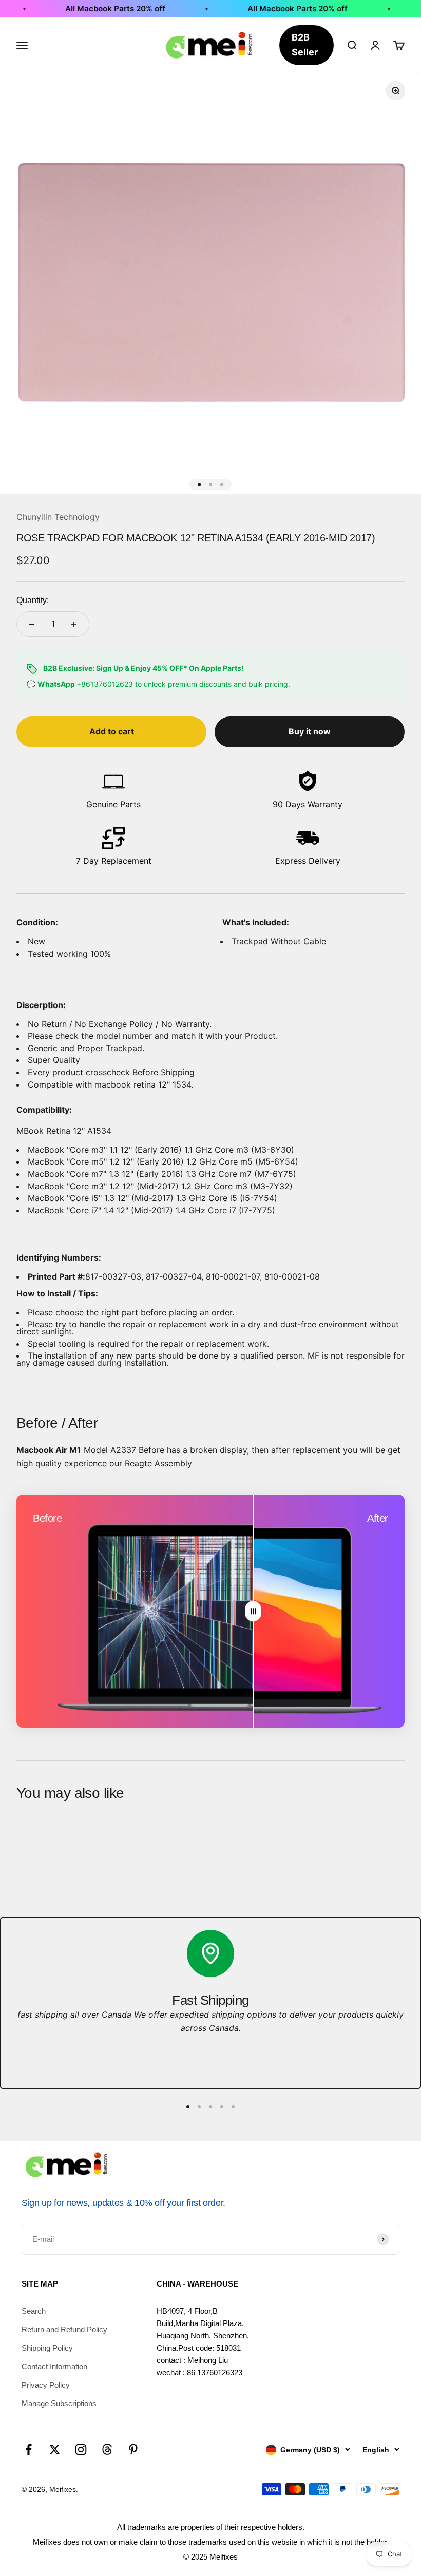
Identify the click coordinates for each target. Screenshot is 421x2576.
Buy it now (310, 731)
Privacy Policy (46, 2385)
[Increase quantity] (74, 624)
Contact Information (54, 2366)
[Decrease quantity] (32, 624)
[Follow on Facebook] (28, 2449)
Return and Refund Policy (64, 2329)
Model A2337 (109, 1450)
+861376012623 (105, 684)
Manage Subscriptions (59, 2403)
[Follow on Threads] (107, 2449)
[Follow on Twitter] (55, 2449)
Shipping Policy (47, 2348)
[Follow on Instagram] (81, 2449)
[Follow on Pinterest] (133, 2449)
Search (34, 2311)
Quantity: (33, 600)
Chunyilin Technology (58, 517)
